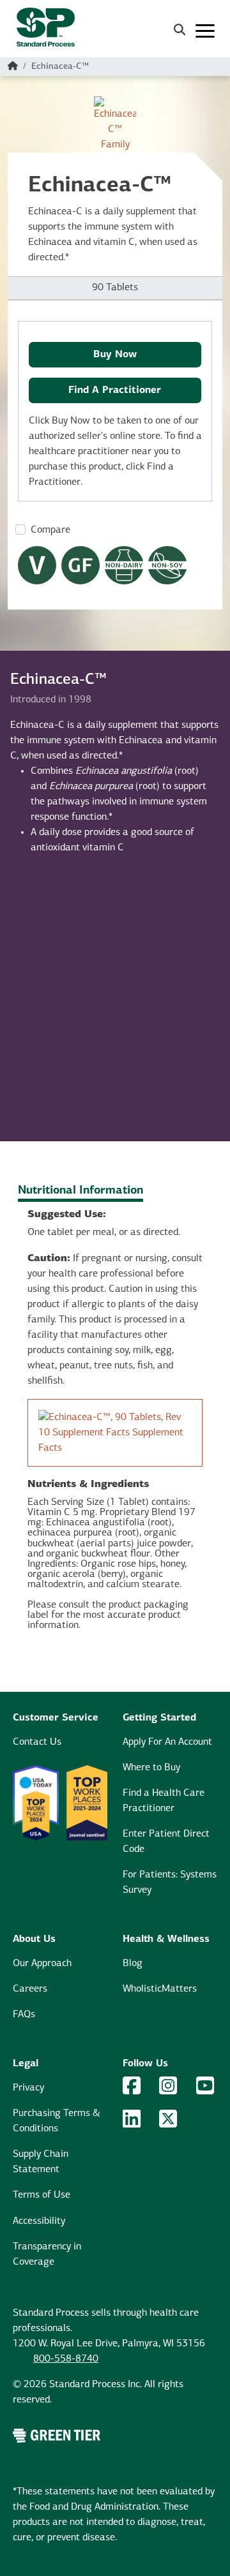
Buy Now (115, 355)
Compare (50, 530)
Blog (133, 1964)
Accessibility (39, 2221)
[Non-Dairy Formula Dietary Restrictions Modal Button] (124, 565)
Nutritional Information (80, 1191)
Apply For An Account (167, 1742)
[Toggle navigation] (205, 31)
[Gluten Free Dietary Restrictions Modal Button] (80, 565)
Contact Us (37, 1742)
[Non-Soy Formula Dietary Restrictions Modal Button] (167, 565)
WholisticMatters (160, 1989)
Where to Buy (151, 1768)
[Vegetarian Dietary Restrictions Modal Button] (37, 565)
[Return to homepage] (41, 31)
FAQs (24, 2015)
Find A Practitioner (115, 390)
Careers (30, 1989)
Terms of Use (42, 2195)
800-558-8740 (66, 2359)
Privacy (28, 2088)
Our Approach (42, 1964)
